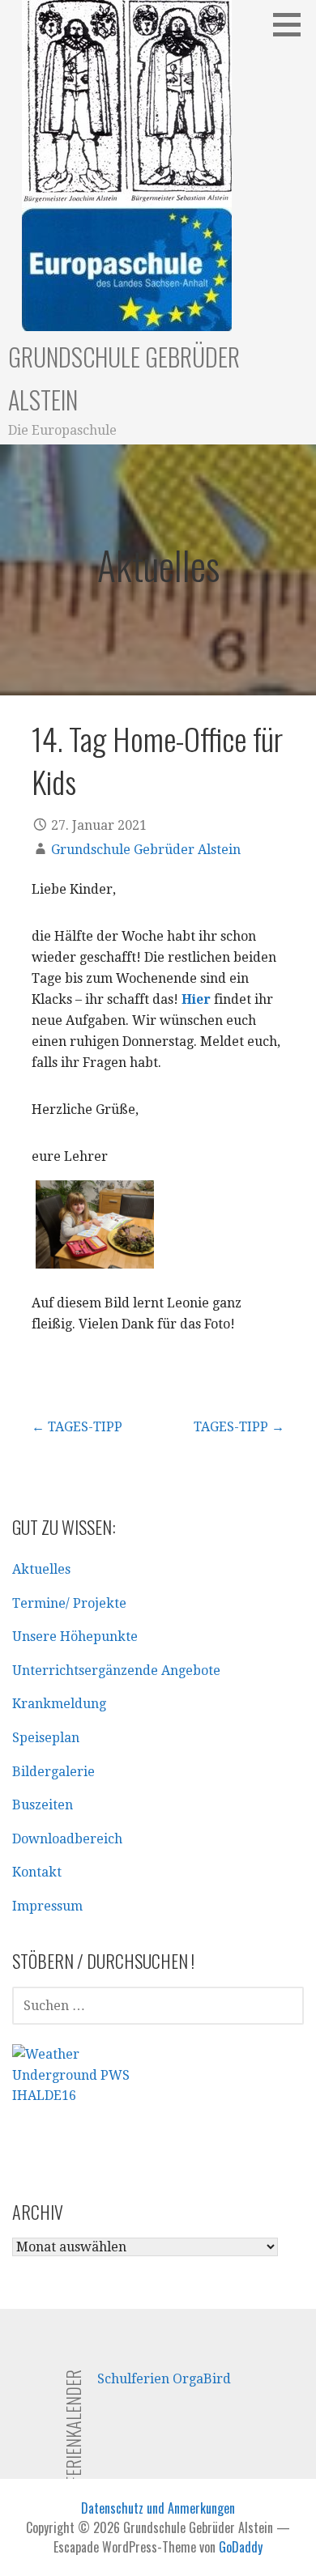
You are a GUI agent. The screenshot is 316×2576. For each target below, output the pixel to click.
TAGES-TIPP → (239, 1427)
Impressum (47, 1906)
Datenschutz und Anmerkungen (158, 2508)
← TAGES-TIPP (77, 1427)
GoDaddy (241, 2547)
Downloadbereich (67, 1839)
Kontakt (37, 1872)
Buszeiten (43, 1805)
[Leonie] (95, 1225)
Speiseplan (46, 1738)
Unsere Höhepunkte (75, 1637)
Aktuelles (41, 1569)
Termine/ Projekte (69, 1603)
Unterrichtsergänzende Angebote (116, 1671)
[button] (293, 24)
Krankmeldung (59, 1704)
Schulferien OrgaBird (164, 2379)
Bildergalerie (53, 1772)
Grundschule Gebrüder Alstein (146, 850)
